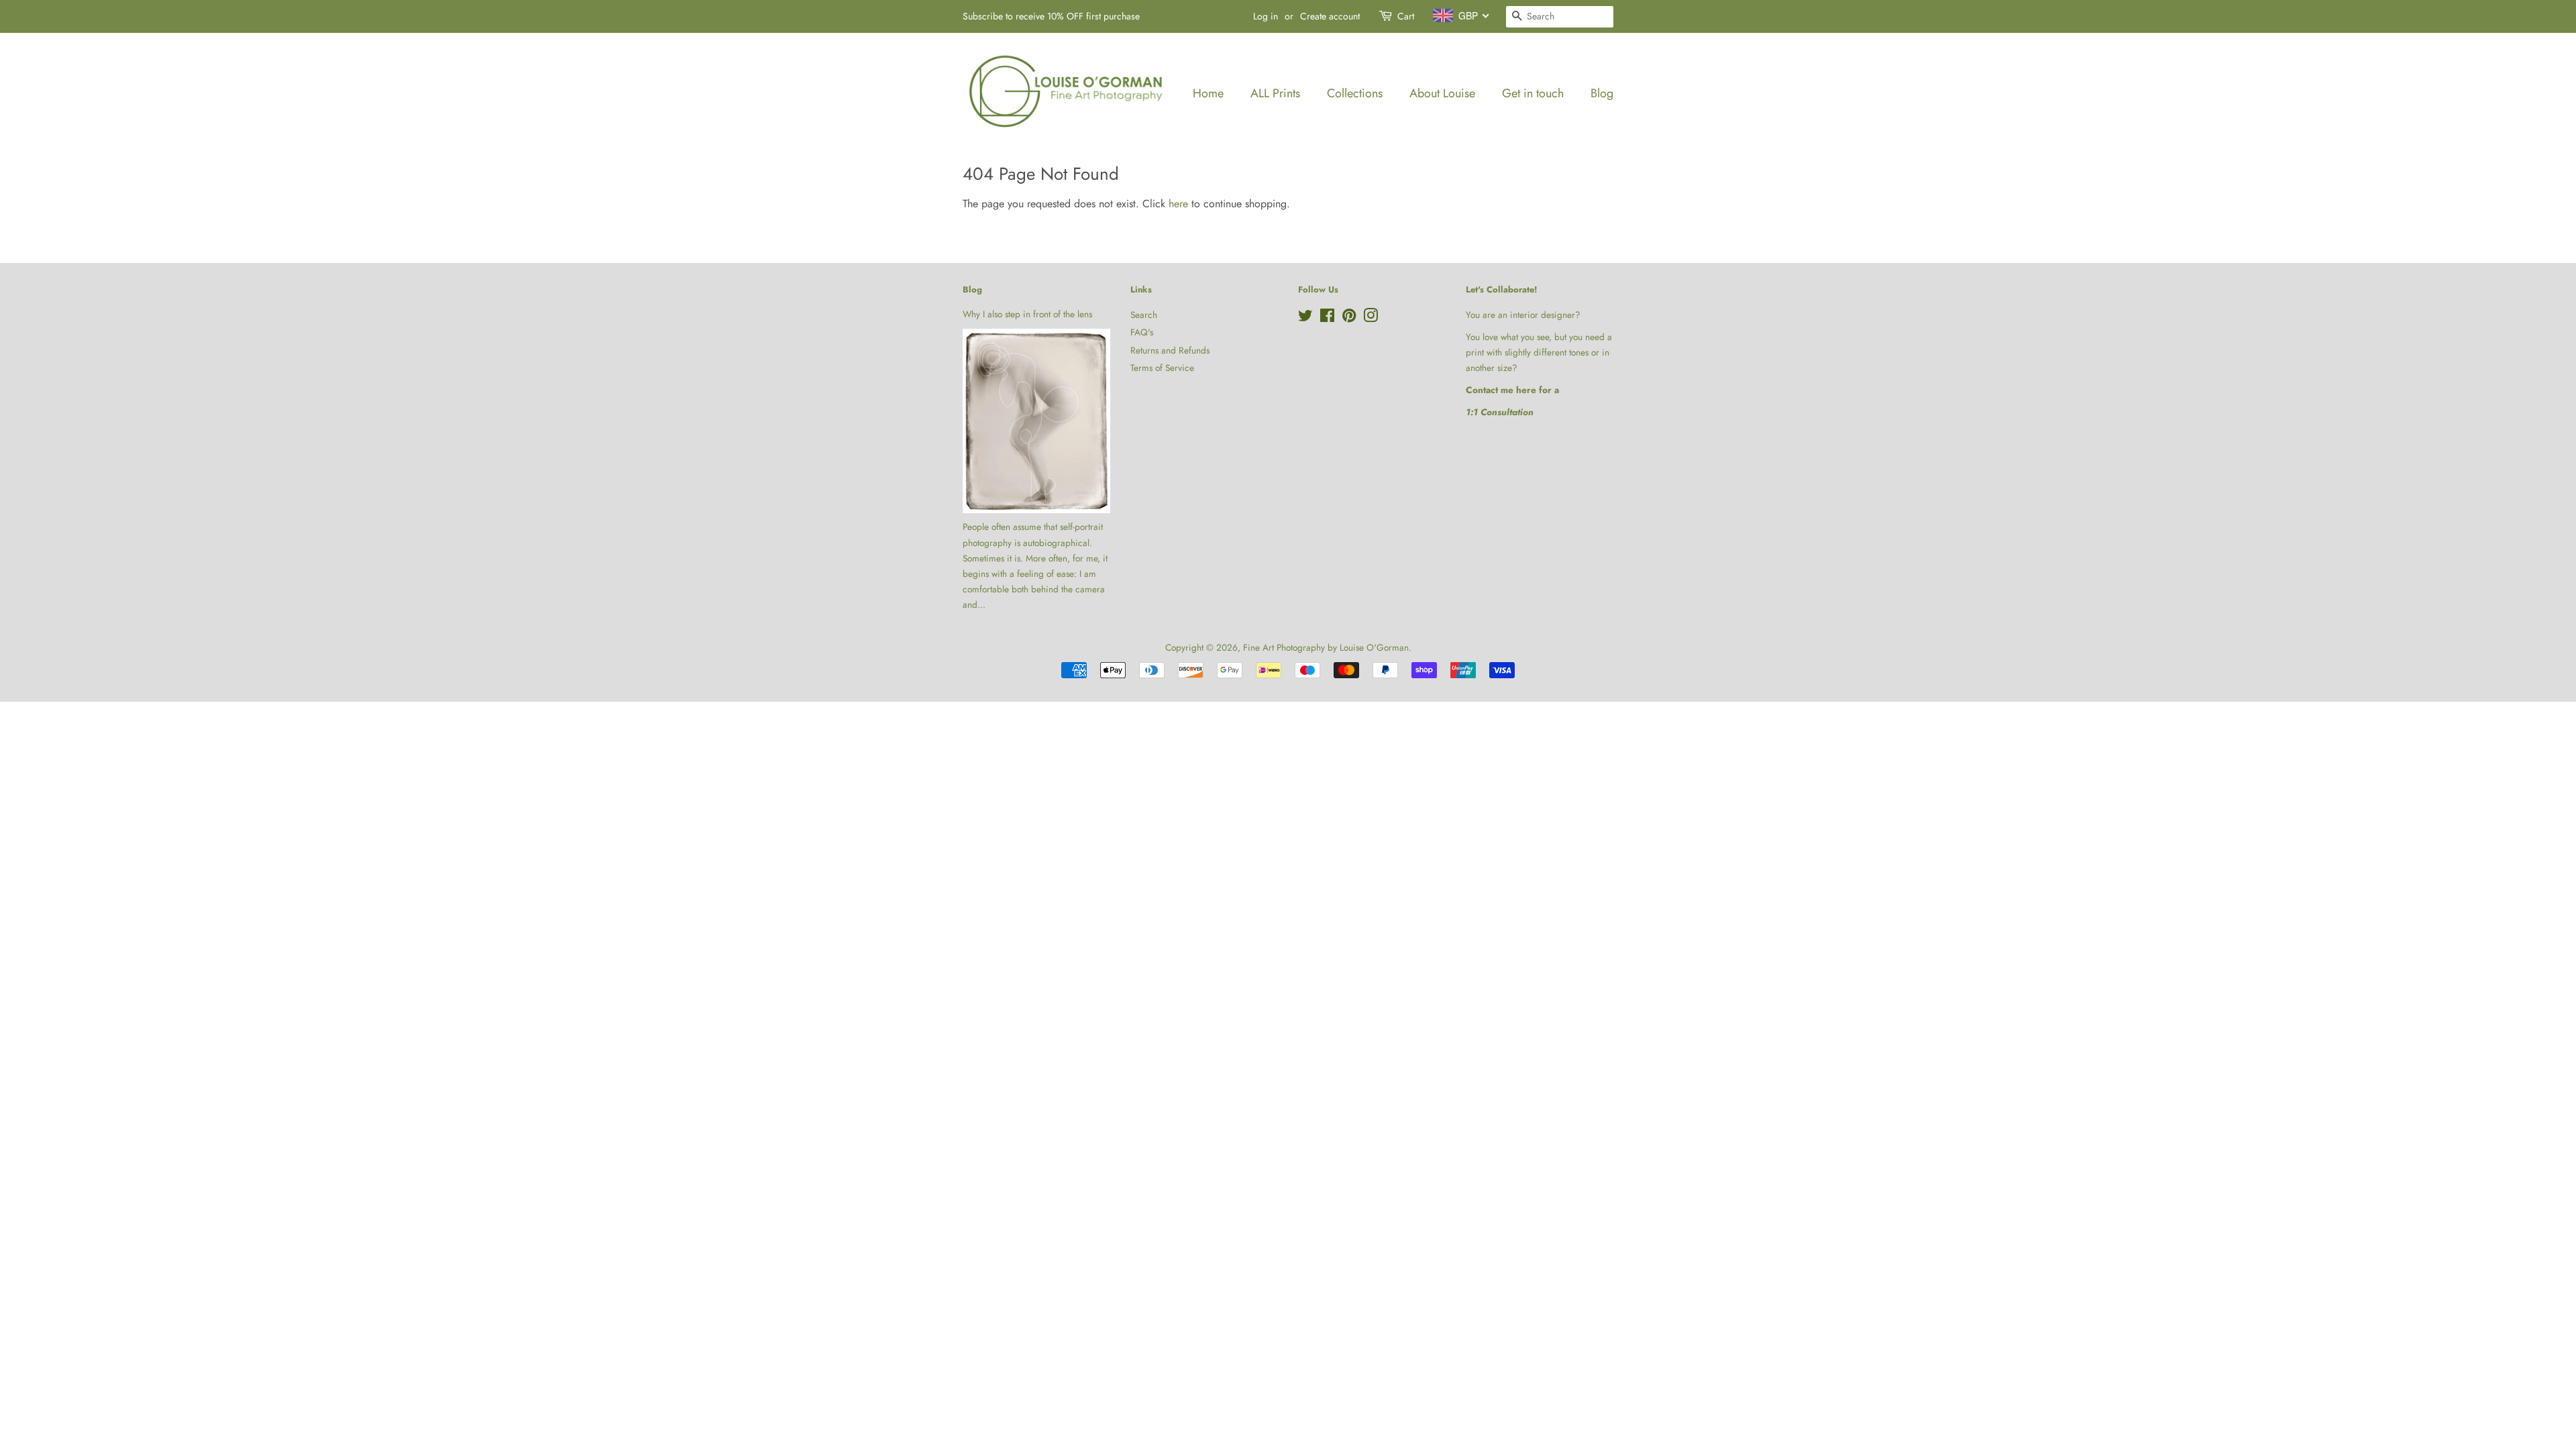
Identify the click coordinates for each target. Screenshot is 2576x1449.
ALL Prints (1275, 93)
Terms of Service (1162, 368)
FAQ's (1142, 332)
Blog (1602, 93)
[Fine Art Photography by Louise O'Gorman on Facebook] (1327, 318)
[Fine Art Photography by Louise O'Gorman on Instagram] (1371, 318)
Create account (1330, 16)
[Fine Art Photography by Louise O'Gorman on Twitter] (1305, 318)
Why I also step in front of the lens (1027, 314)
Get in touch (1533, 93)
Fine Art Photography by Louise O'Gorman (1326, 647)
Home (1208, 93)
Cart (1406, 16)
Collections (1355, 93)
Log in (1266, 16)
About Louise (1442, 93)
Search (1144, 315)
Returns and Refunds (1170, 350)
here (1178, 204)
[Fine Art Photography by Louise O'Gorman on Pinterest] (1349, 318)
